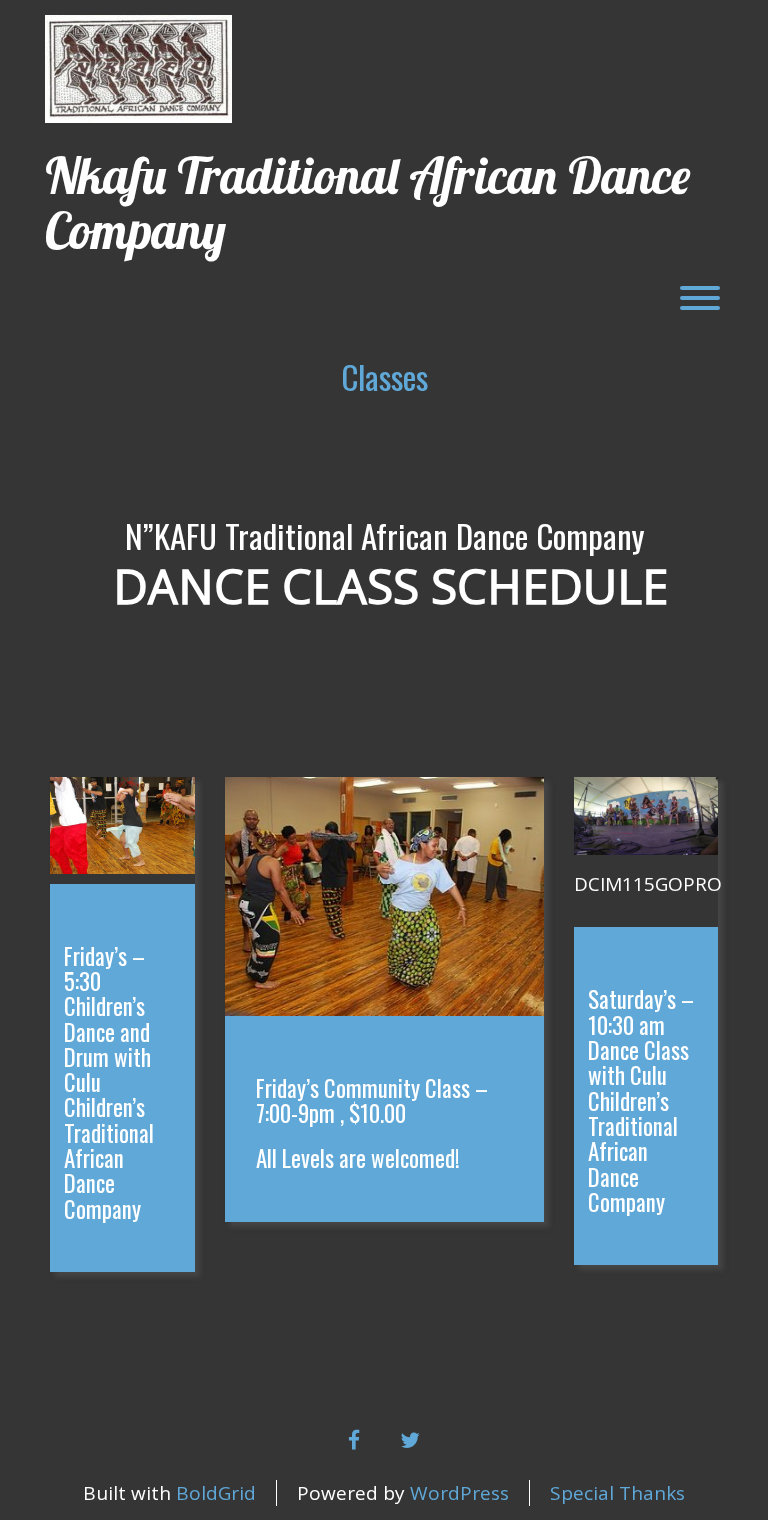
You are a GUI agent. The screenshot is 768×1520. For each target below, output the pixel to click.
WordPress (459, 1493)
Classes (384, 376)
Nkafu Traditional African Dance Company (367, 203)
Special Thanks (617, 1493)
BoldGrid (216, 1493)
